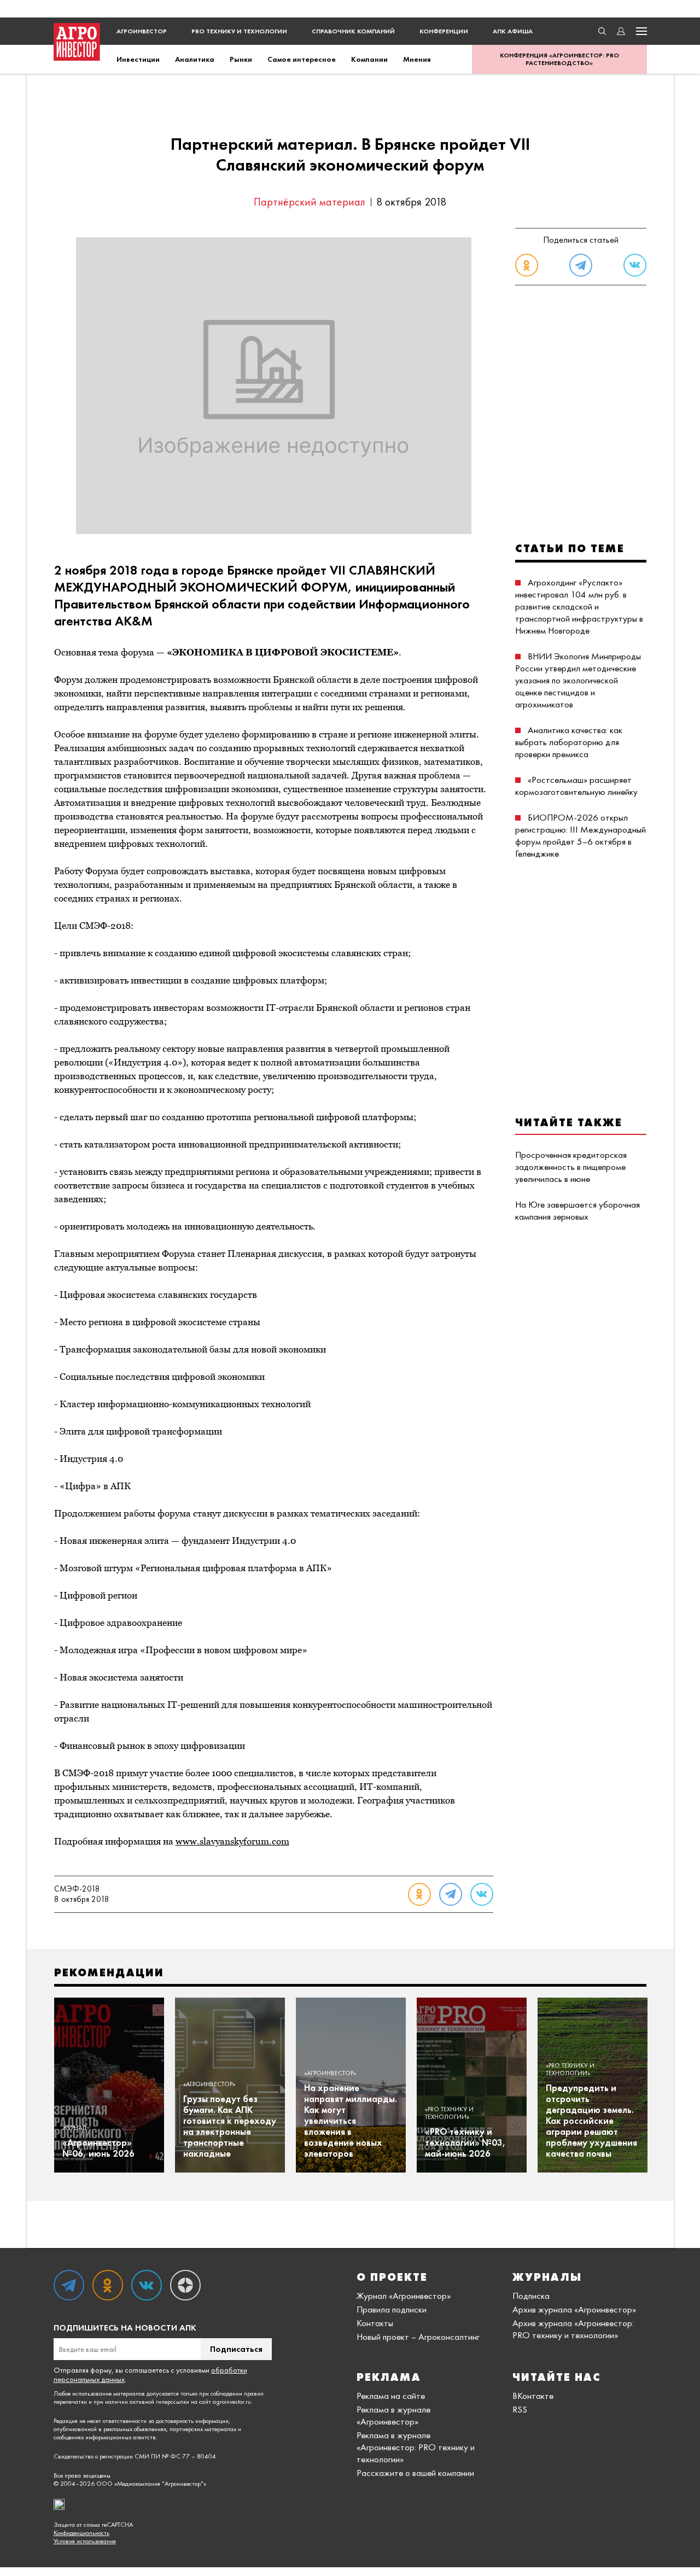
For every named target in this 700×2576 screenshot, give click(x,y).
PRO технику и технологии (239, 31)
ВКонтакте (533, 2396)
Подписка (531, 2296)
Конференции (444, 31)
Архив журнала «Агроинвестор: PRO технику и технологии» (573, 2329)
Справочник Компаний (353, 31)
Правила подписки (392, 2309)
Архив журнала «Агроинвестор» (574, 2309)
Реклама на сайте (391, 2396)
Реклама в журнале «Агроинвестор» (393, 2415)
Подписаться (236, 2349)
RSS (520, 2409)
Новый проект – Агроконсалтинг (418, 2337)
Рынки (241, 59)
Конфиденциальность (81, 2533)
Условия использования (85, 2541)
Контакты (375, 2323)
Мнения (417, 59)
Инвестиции (138, 59)
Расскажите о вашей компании (415, 2473)
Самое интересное (302, 59)
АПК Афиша (513, 31)
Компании (369, 59)
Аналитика (195, 59)
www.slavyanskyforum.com (232, 1841)
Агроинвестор (142, 31)
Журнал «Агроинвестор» (404, 2296)
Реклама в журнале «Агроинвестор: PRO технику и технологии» (416, 2447)
